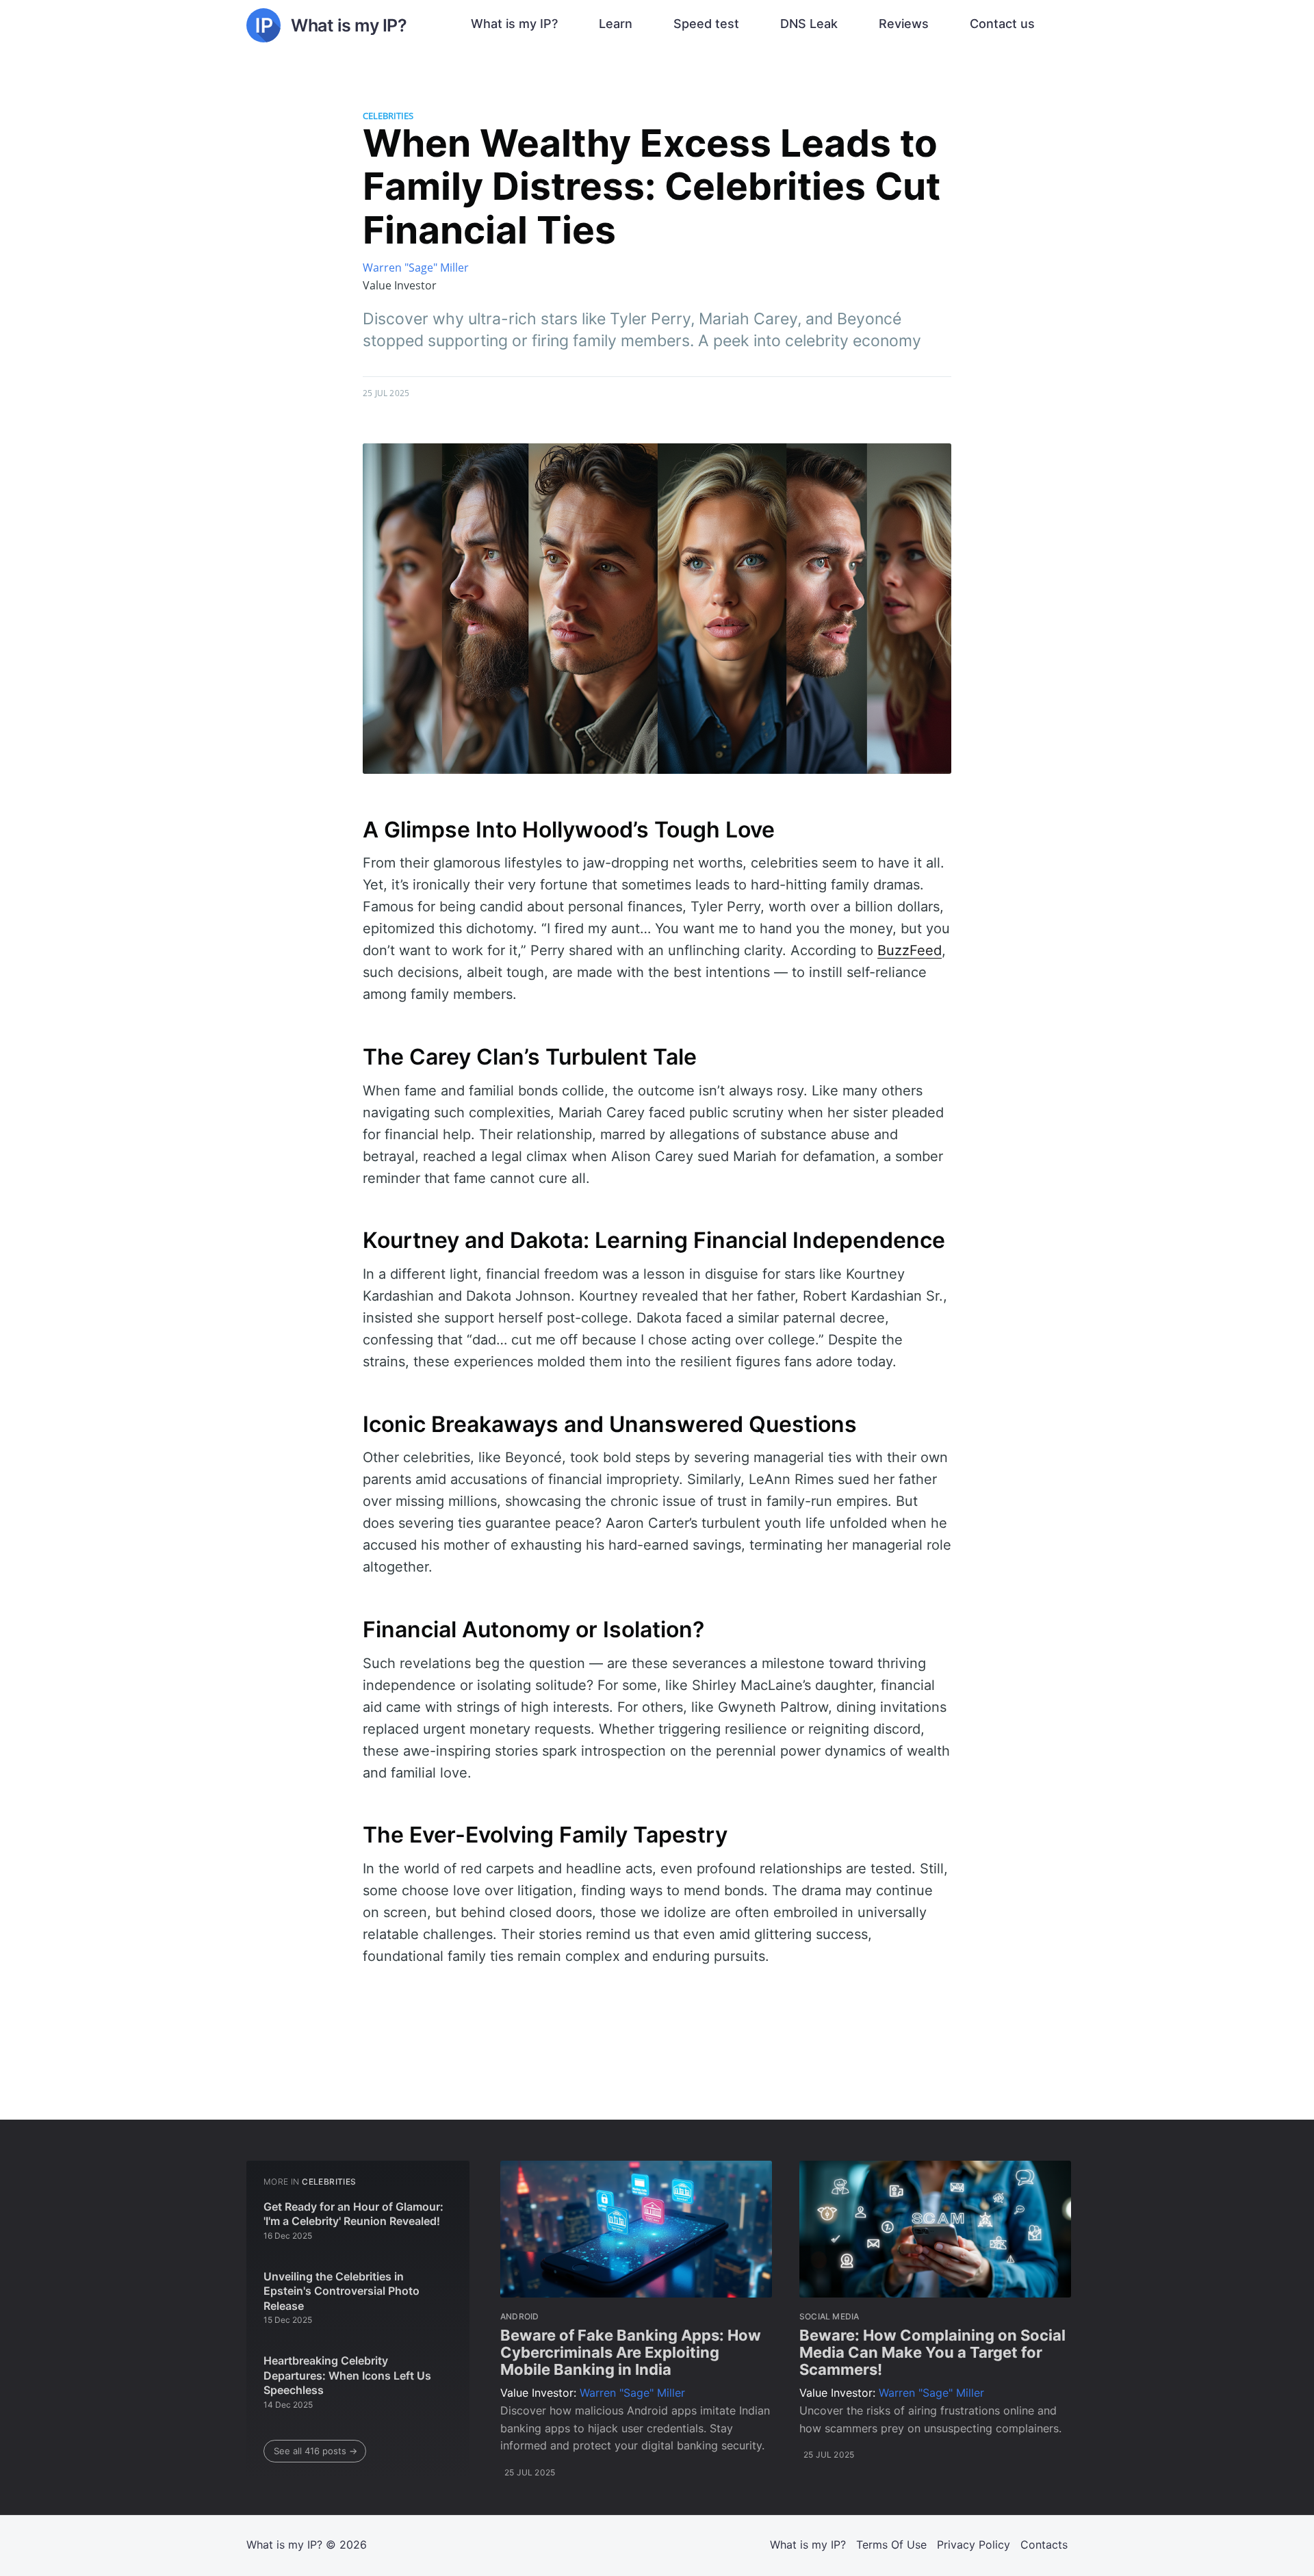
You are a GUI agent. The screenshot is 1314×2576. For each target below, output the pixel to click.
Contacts (1044, 2545)
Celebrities (388, 116)
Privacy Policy (974, 2545)
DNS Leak (809, 24)
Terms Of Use (891, 2545)
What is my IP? (514, 24)
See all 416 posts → (315, 2451)
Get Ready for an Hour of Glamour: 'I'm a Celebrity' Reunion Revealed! (353, 2214)
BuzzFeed (910, 950)
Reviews (904, 24)
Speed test (706, 24)
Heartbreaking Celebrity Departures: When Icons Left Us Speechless (347, 2375)
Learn (616, 24)
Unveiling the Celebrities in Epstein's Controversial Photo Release (342, 2291)
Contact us (1002, 24)
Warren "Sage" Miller (416, 268)
